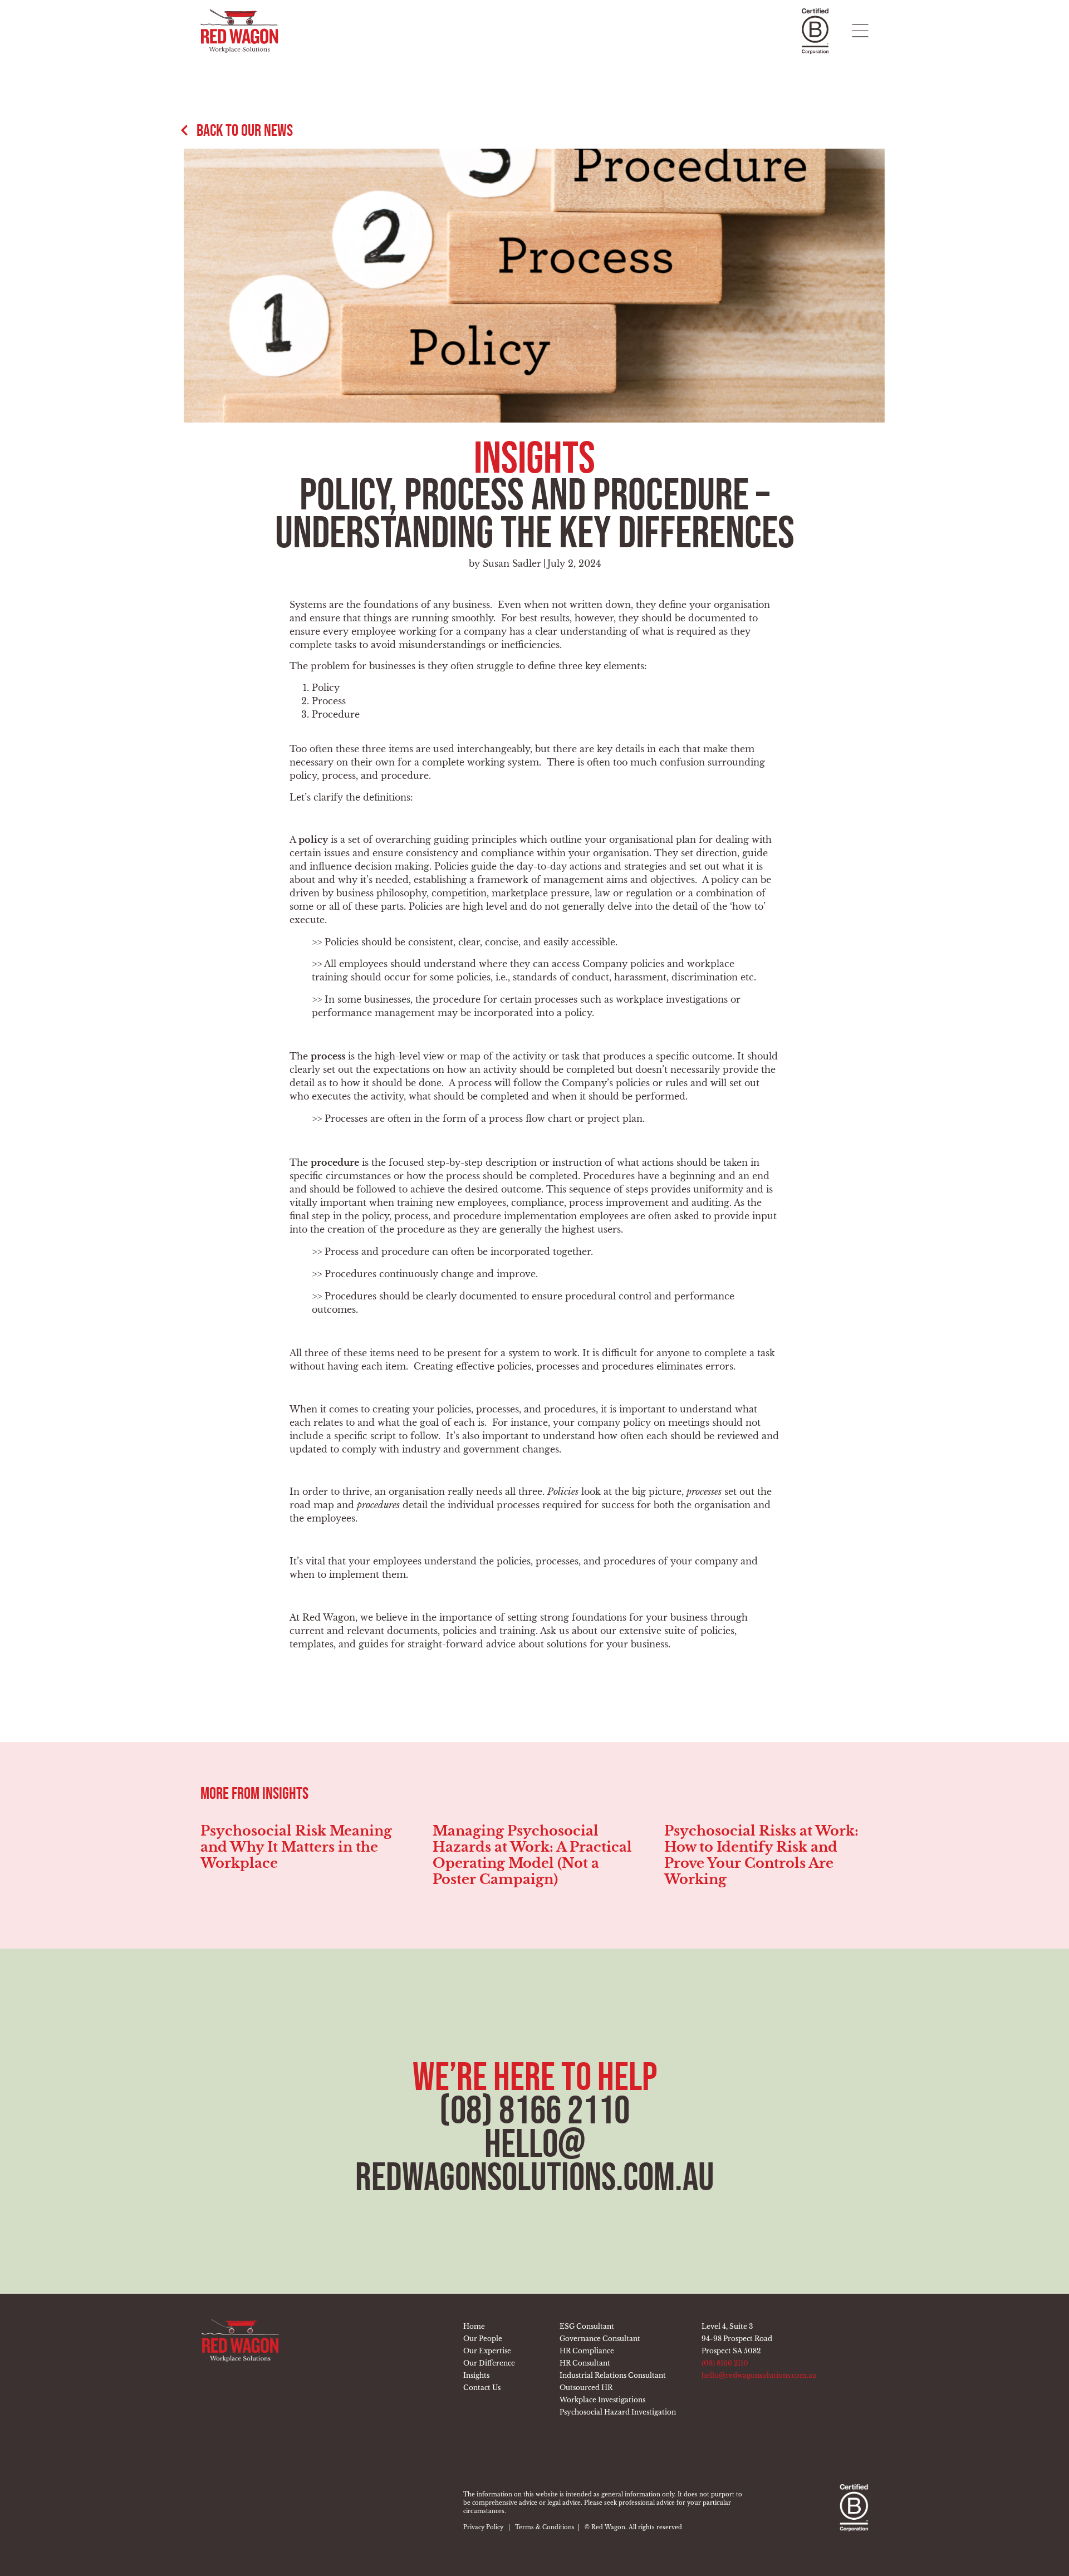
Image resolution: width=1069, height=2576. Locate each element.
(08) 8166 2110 (534, 2110)
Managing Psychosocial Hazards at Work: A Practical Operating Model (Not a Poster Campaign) (300, 1855)
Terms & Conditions (545, 2527)
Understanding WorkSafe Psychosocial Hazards (753, 1839)
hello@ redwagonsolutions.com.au (535, 2160)
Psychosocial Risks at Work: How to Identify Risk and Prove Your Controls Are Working (530, 1855)
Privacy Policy (483, 2527)
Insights (534, 457)
